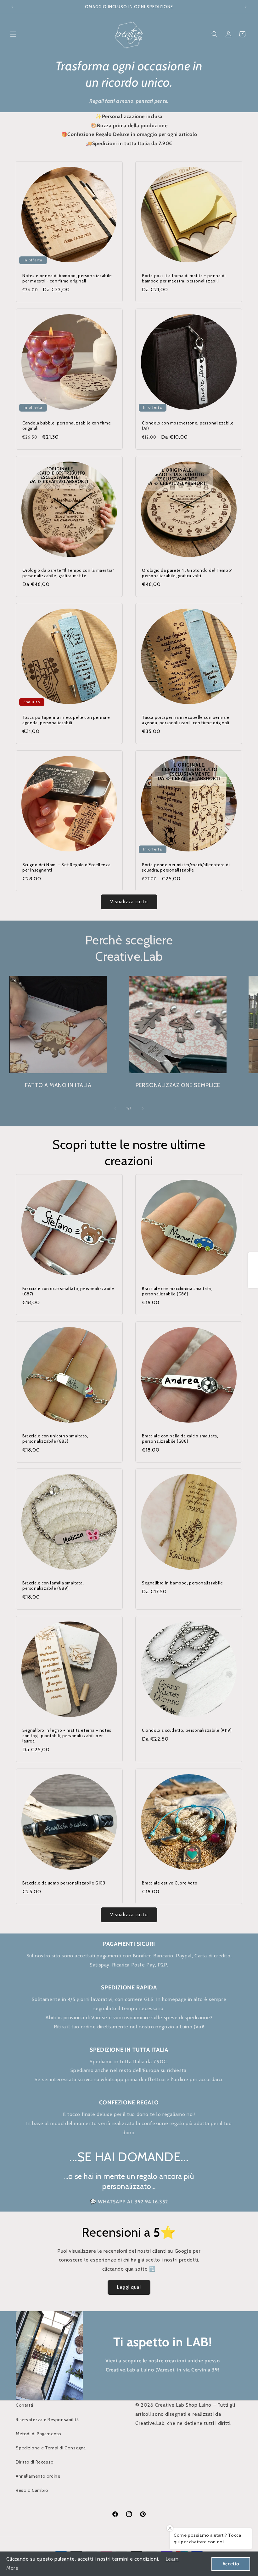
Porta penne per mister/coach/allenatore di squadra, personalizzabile (186, 867)
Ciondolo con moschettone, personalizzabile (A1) (188, 426)
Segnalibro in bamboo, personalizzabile (182, 1583)
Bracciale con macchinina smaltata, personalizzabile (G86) (177, 1291)
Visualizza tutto (129, 902)
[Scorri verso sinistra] (115, 1108)
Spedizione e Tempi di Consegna (51, 2448)
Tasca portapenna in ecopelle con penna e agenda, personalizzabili (66, 720)
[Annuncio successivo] (246, 7)
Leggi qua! (129, 2287)
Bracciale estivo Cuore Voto (170, 1883)
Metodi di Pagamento (38, 2434)
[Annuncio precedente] (12, 7)
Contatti (25, 2405)
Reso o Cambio (32, 2490)
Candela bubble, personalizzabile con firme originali (67, 426)
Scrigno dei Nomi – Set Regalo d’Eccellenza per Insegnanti (66, 867)
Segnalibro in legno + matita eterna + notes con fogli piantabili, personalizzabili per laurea (67, 1736)
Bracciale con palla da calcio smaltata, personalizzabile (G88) (180, 1438)
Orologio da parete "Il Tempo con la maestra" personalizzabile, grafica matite (68, 573)
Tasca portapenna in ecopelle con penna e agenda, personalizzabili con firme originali (186, 720)
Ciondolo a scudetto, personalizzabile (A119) (187, 1730)
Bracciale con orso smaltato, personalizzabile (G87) (68, 1291)
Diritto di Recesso (35, 2462)
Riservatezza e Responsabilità (47, 2420)
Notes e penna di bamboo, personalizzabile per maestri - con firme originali (67, 278)
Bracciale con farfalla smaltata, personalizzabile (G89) (53, 1586)
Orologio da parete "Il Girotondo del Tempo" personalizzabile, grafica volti (187, 573)
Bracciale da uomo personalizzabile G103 (64, 1883)
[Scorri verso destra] (143, 1108)
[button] (13, 34)
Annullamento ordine (38, 2476)
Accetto (231, 2564)
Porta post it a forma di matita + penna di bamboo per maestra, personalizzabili (184, 278)
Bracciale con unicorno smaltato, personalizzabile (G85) (55, 1438)
